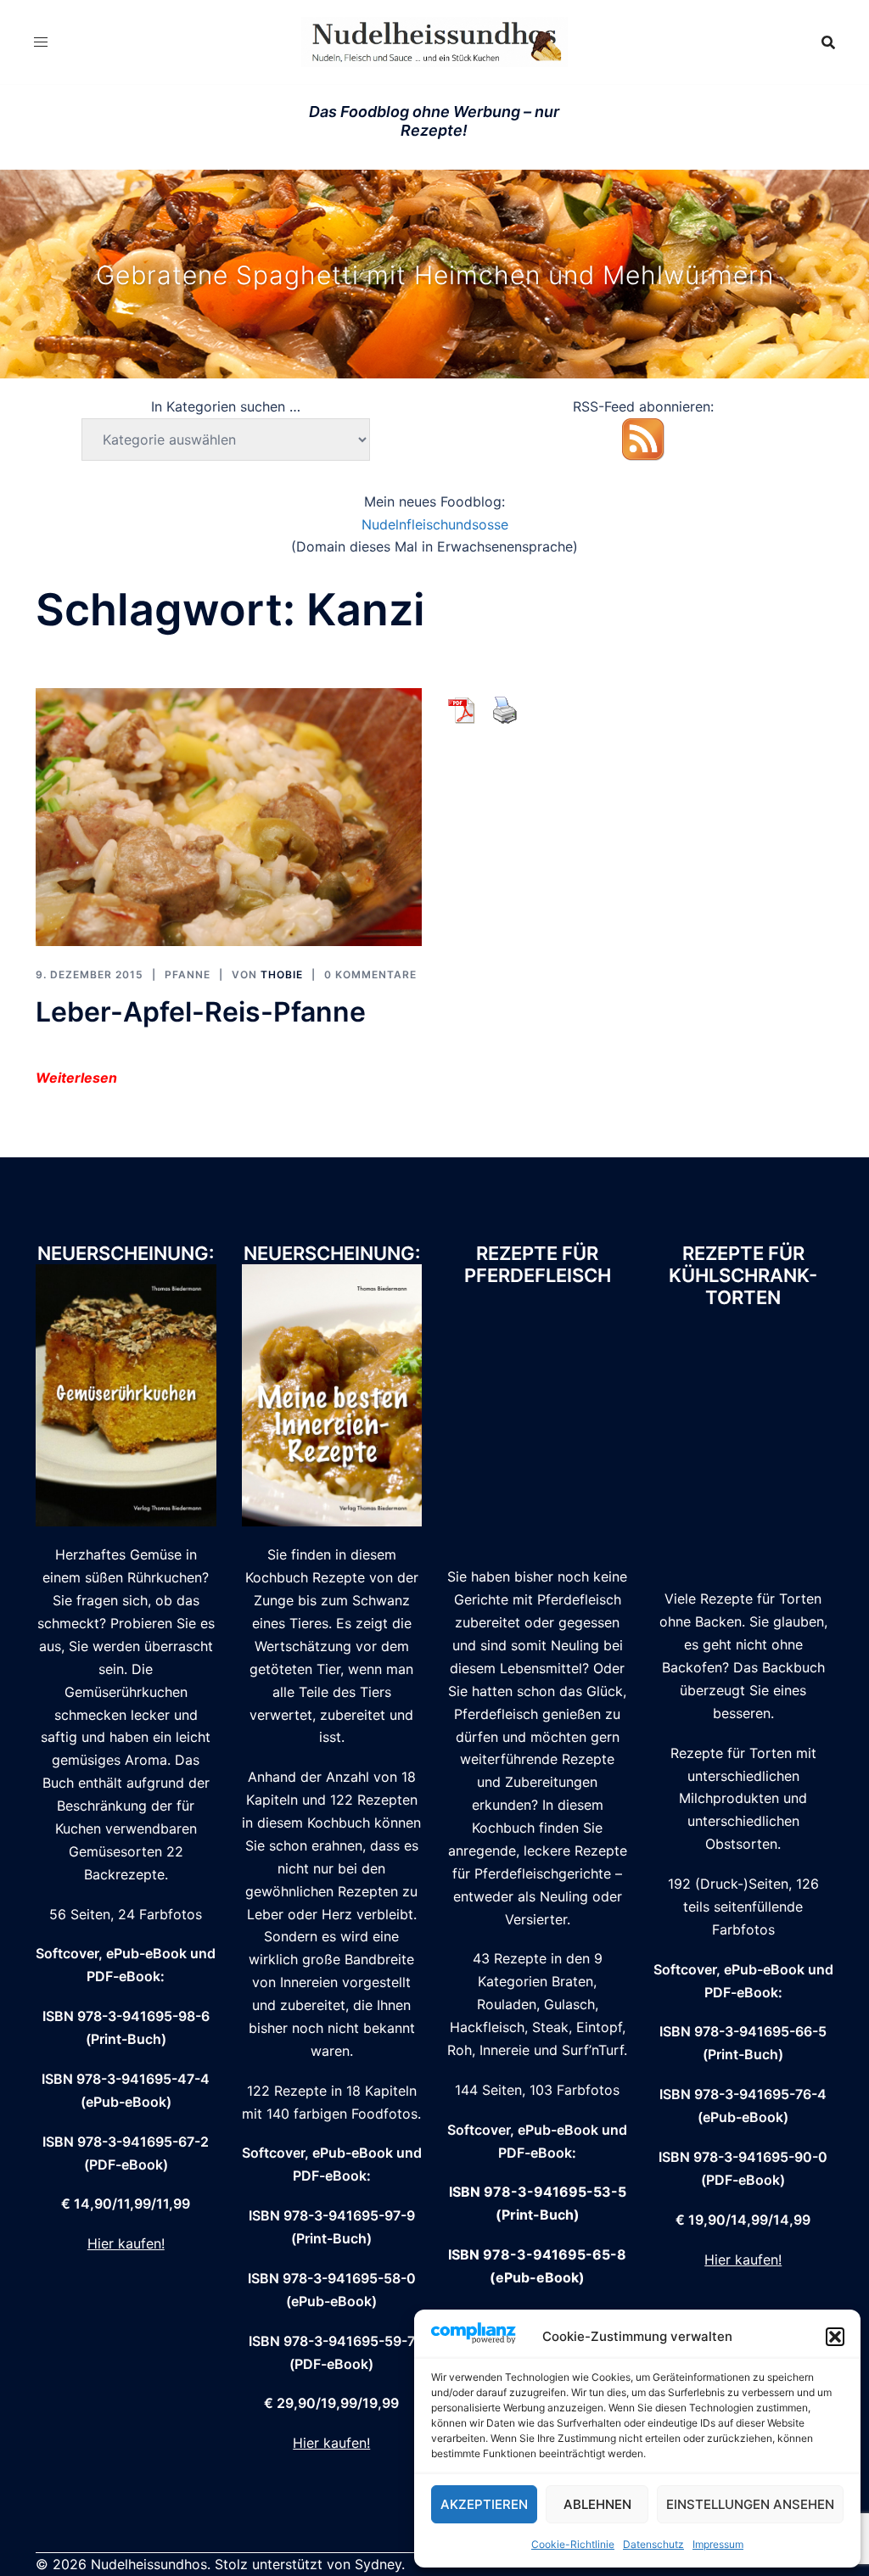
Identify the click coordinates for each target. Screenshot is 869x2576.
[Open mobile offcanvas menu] (41, 42)
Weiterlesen (76, 1078)
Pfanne (188, 974)
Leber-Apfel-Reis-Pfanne (201, 1012)
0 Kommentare (370, 974)
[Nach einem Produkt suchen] (828, 42)
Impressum (718, 2544)
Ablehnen (597, 2504)
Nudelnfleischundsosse (435, 524)
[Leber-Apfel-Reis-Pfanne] (229, 815)
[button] (835, 2337)
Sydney (378, 2564)
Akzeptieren (484, 2504)
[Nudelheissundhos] (435, 41)
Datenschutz (653, 2544)
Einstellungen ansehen (750, 2504)
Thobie (282, 974)
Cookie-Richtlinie (573, 2544)
